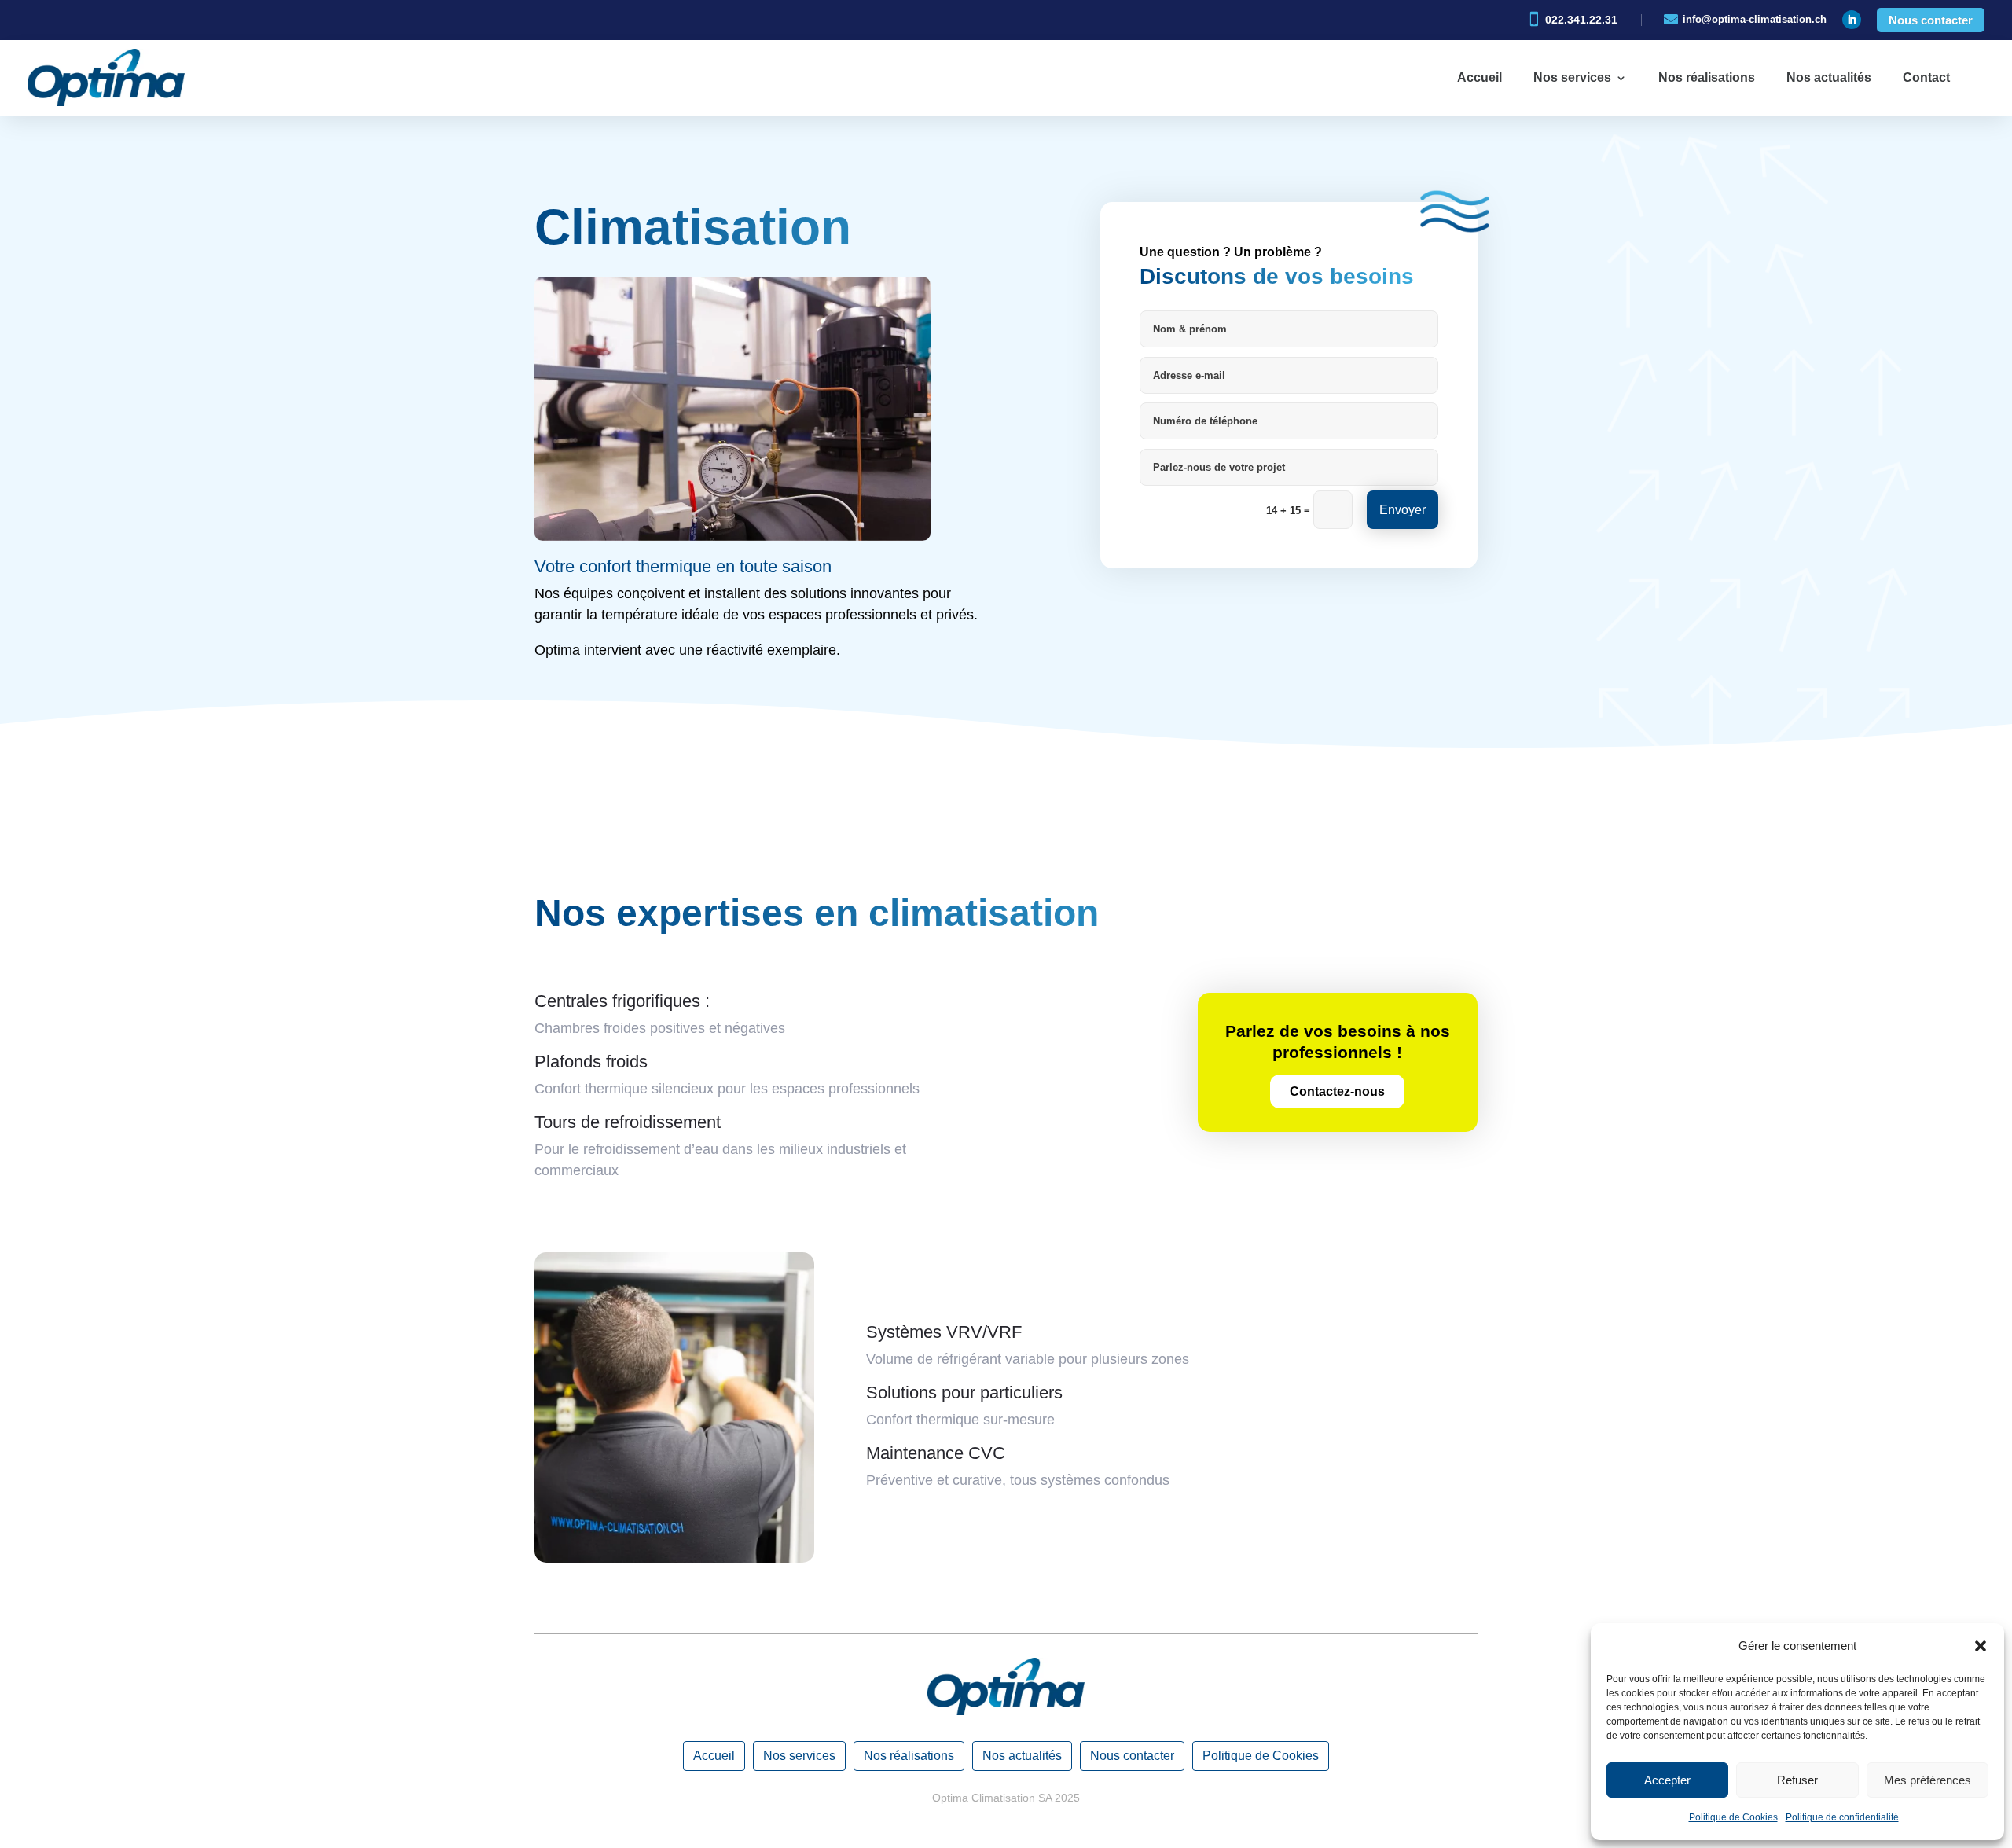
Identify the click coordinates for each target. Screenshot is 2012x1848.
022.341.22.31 (1581, 20)
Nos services (1572, 77)
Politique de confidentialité (1842, 1817)
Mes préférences (1928, 1780)
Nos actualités (1829, 77)
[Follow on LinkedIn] (1852, 20)
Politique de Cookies (1733, 1817)
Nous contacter (1931, 20)
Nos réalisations (1707, 77)
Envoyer (1403, 510)
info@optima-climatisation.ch (1755, 19)
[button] (1981, 1646)
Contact (1926, 77)
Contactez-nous (1337, 1091)
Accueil (1480, 77)
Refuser (1797, 1780)
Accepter (1667, 1780)
